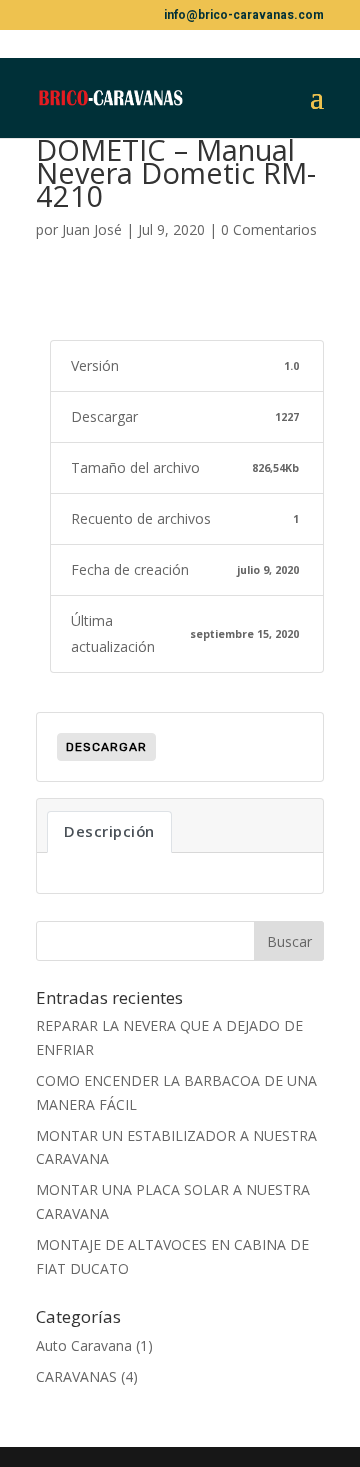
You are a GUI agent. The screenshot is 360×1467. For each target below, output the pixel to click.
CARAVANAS (76, 1376)
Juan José (92, 229)
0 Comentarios (269, 229)
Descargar (106, 747)
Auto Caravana (84, 1345)
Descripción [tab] (109, 831)
